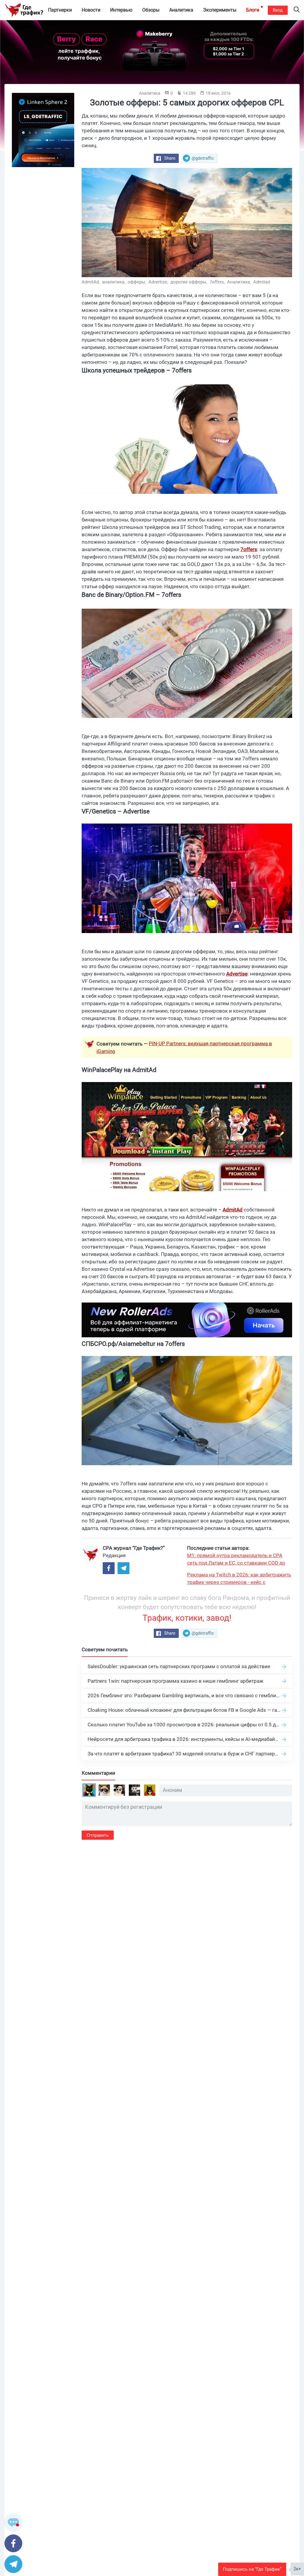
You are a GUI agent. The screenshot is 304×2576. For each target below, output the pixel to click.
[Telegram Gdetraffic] (123, 1568)
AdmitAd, (91, 282)
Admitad (262, 282)
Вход (278, 10)
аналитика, (114, 282)
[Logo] (24, 10)
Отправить (98, 1835)
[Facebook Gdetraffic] (109, 1568)
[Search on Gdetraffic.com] (297, 10)
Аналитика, (240, 282)
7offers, (218, 282)
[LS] (43, 130)
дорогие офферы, (189, 282)
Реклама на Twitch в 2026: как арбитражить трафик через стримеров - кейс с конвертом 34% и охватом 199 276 (239, 1579)
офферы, (137, 282)
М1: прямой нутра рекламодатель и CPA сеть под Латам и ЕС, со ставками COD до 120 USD (236, 1560)
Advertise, (159, 282)
